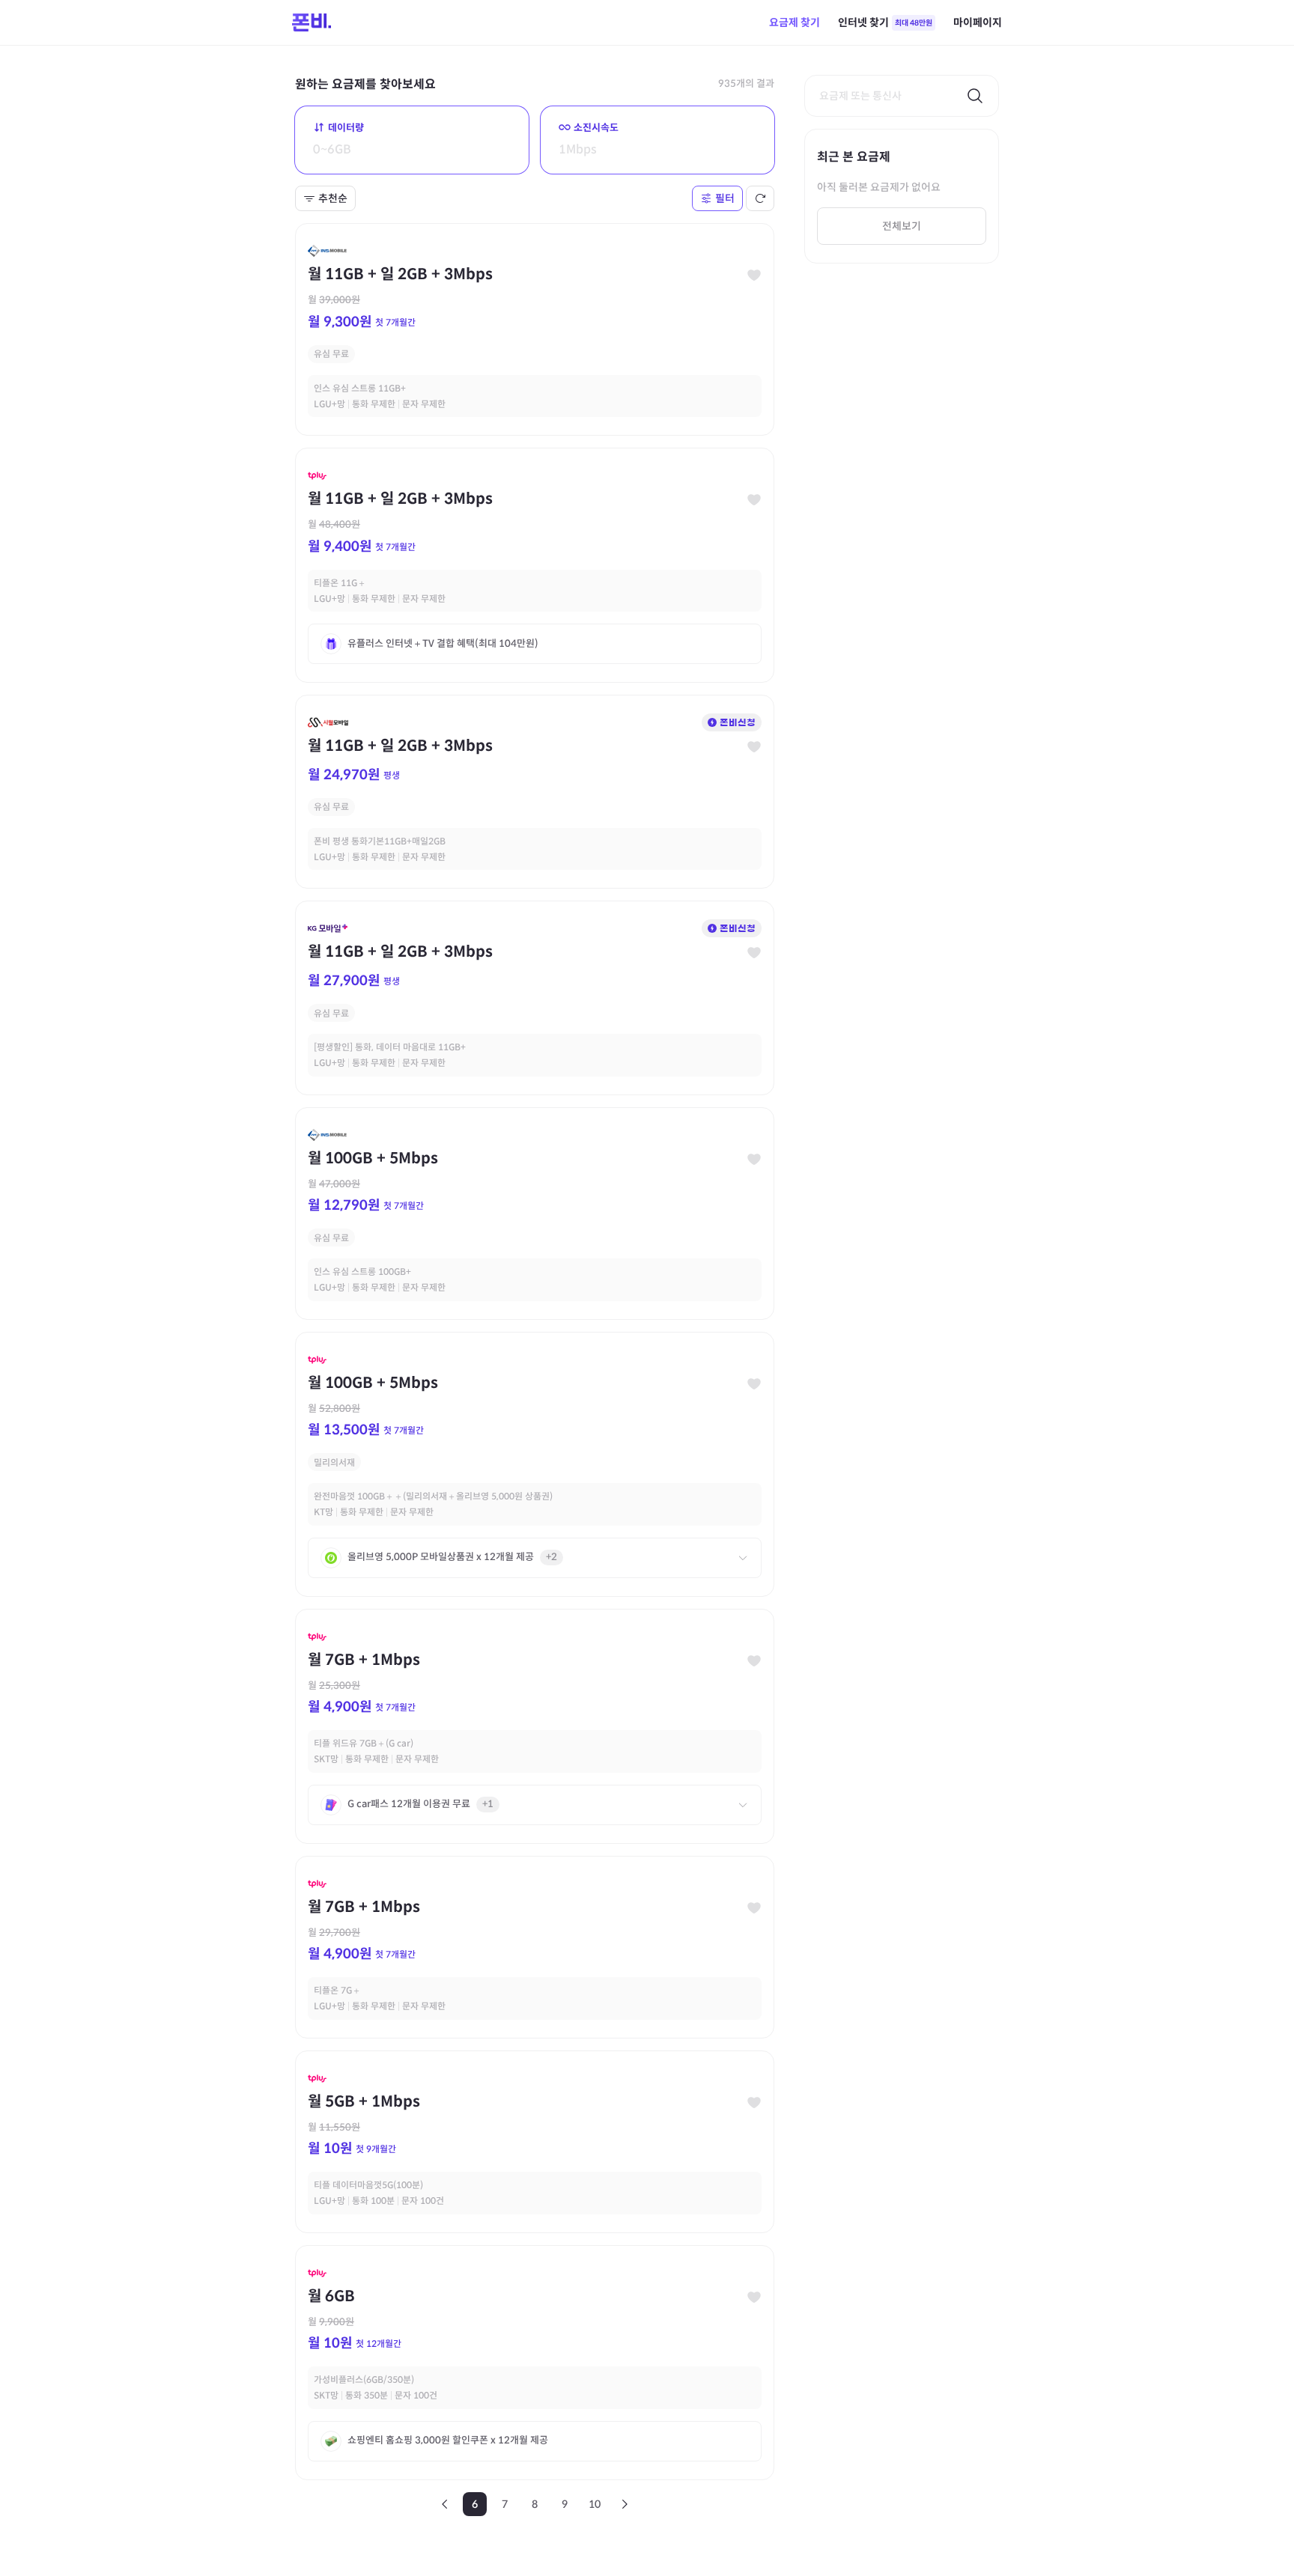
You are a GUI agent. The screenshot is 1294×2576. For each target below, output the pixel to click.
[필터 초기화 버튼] (760, 198)
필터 (725, 198)
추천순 (333, 198)
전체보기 (901, 226)
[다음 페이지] (625, 2504)
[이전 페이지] (445, 2504)
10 (595, 2504)
